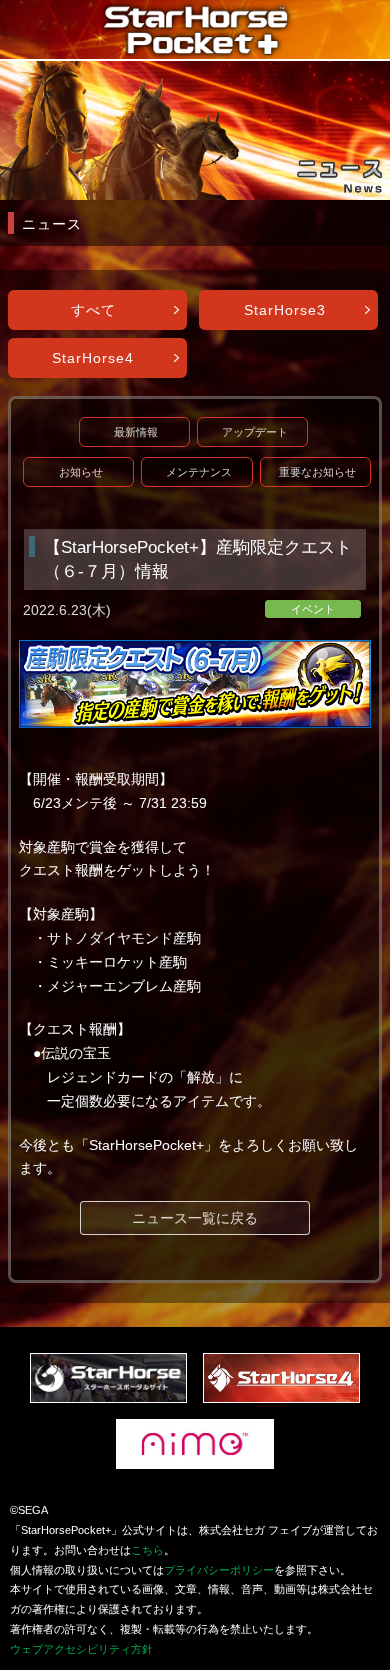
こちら (147, 1550)
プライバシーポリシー (219, 1570)
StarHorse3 (285, 310)
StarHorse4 (93, 358)
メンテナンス (199, 472)
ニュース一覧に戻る (195, 1218)
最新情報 (136, 432)
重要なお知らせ (317, 472)
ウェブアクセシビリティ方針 (81, 1649)
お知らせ (81, 472)
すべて (93, 310)
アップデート (255, 432)
